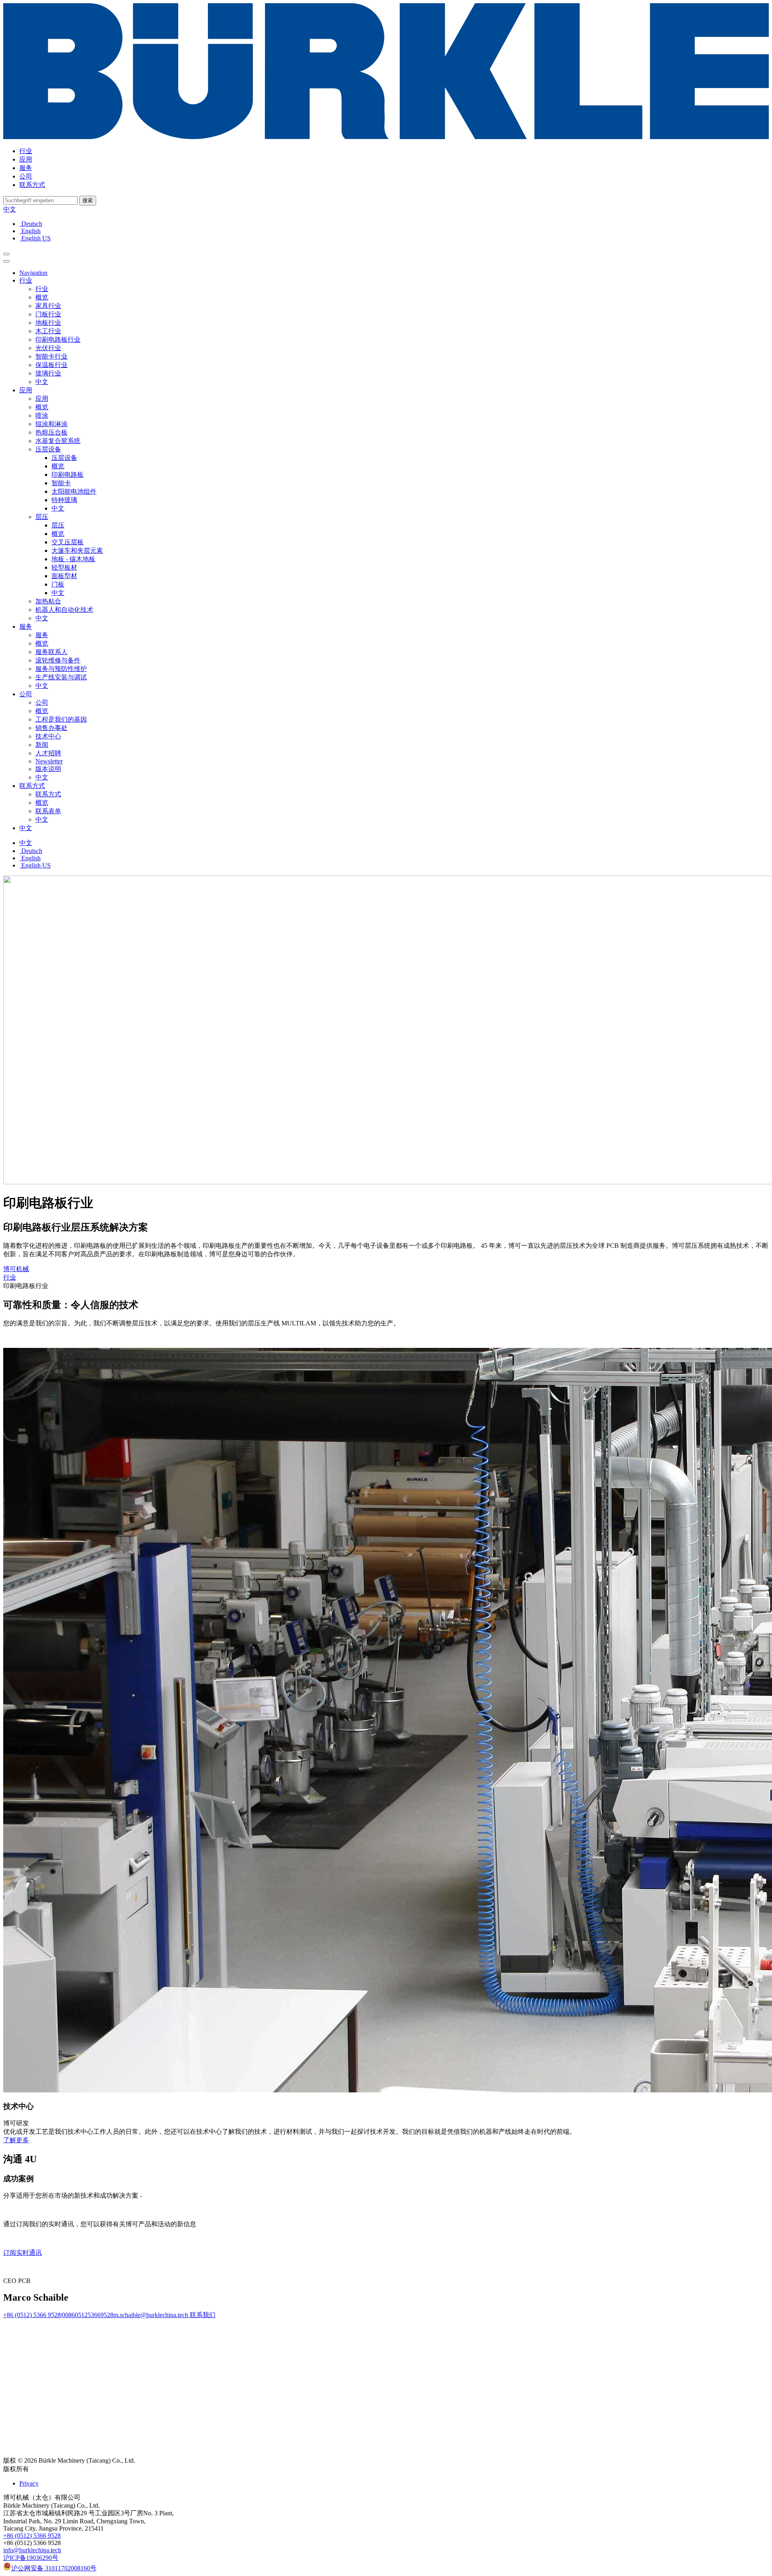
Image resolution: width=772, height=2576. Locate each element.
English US (35, 238)
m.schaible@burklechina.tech (151, 2315)
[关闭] (6, 261)
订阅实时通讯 (23, 2253)
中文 (10, 209)
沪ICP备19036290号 (31, 2558)
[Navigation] (6, 254)
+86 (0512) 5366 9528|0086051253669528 (58, 2315)
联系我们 (202, 2315)
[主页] (386, 137)
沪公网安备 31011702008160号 (54, 2568)
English (30, 231)
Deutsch (31, 224)
